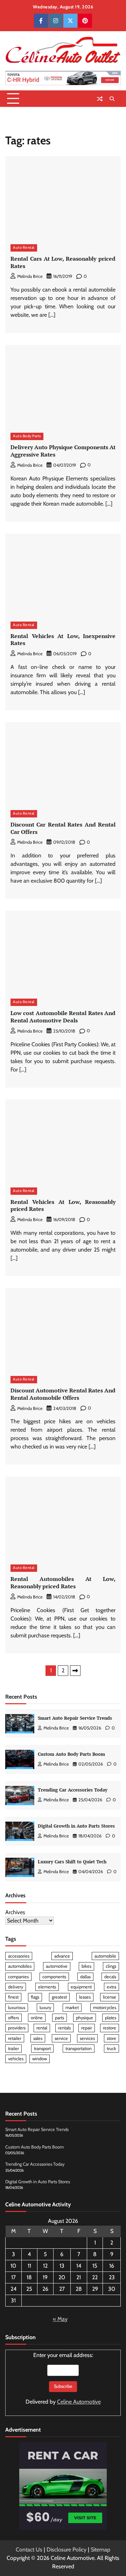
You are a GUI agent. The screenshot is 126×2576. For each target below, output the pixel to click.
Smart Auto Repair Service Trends (75, 1718)
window (40, 2059)
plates (111, 2018)
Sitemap (100, 2550)
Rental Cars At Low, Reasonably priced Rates (63, 262)
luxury (45, 2008)
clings (111, 1966)
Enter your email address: (63, 2378)
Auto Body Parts (27, 436)
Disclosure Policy (66, 2550)
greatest (59, 1997)
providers (17, 2028)
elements (47, 1987)
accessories (19, 1956)
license (110, 1997)
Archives (15, 1912)
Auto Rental (24, 248)
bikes (86, 1966)
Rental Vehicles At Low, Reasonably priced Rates (63, 1205)
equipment (81, 1987)
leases (85, 1997)
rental (42, 2028)
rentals (64, 2028)
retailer (15, 2038)
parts (59, 2018)
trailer (13, 2049)
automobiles (20, 1966)
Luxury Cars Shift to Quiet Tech (72, 1862)
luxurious (17, 2008)
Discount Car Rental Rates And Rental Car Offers (63, 828)
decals (110, 1977)
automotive (57, 1966)
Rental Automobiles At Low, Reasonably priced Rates (63, 1582)
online (37, 2018)
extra (111, 1987)
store (111, 2038)
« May (60, 2319)
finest (13, 1997)
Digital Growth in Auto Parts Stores (76, 1826)
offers (13, 2018)
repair (87, 2028)
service (61, 2038)
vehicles (16, 2059)
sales (38, 2038)
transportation (79, 2049)
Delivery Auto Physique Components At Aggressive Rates (63, 451)
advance (62, 1956)
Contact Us (29, 2550)
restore (110, 2028)
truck (111, 2049)
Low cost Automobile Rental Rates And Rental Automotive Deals (63, 1017)
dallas (85, 1977)
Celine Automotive (79, 2402)
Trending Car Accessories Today (73, 1790)
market (72, 2008)
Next (75, 1671)
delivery (16, 1987)
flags (35, 1997)
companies (18, 1977)
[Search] (112, 99)
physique (85, 2018)
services (87, 2038)
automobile (105, 1956)
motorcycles (105, 2008)
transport (42, 2049)
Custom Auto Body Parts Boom (71, 1754)
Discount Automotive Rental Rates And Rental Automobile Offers (63, 1394)
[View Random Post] (100, 99)
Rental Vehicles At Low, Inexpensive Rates (63, 640)
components (54, 1977)
